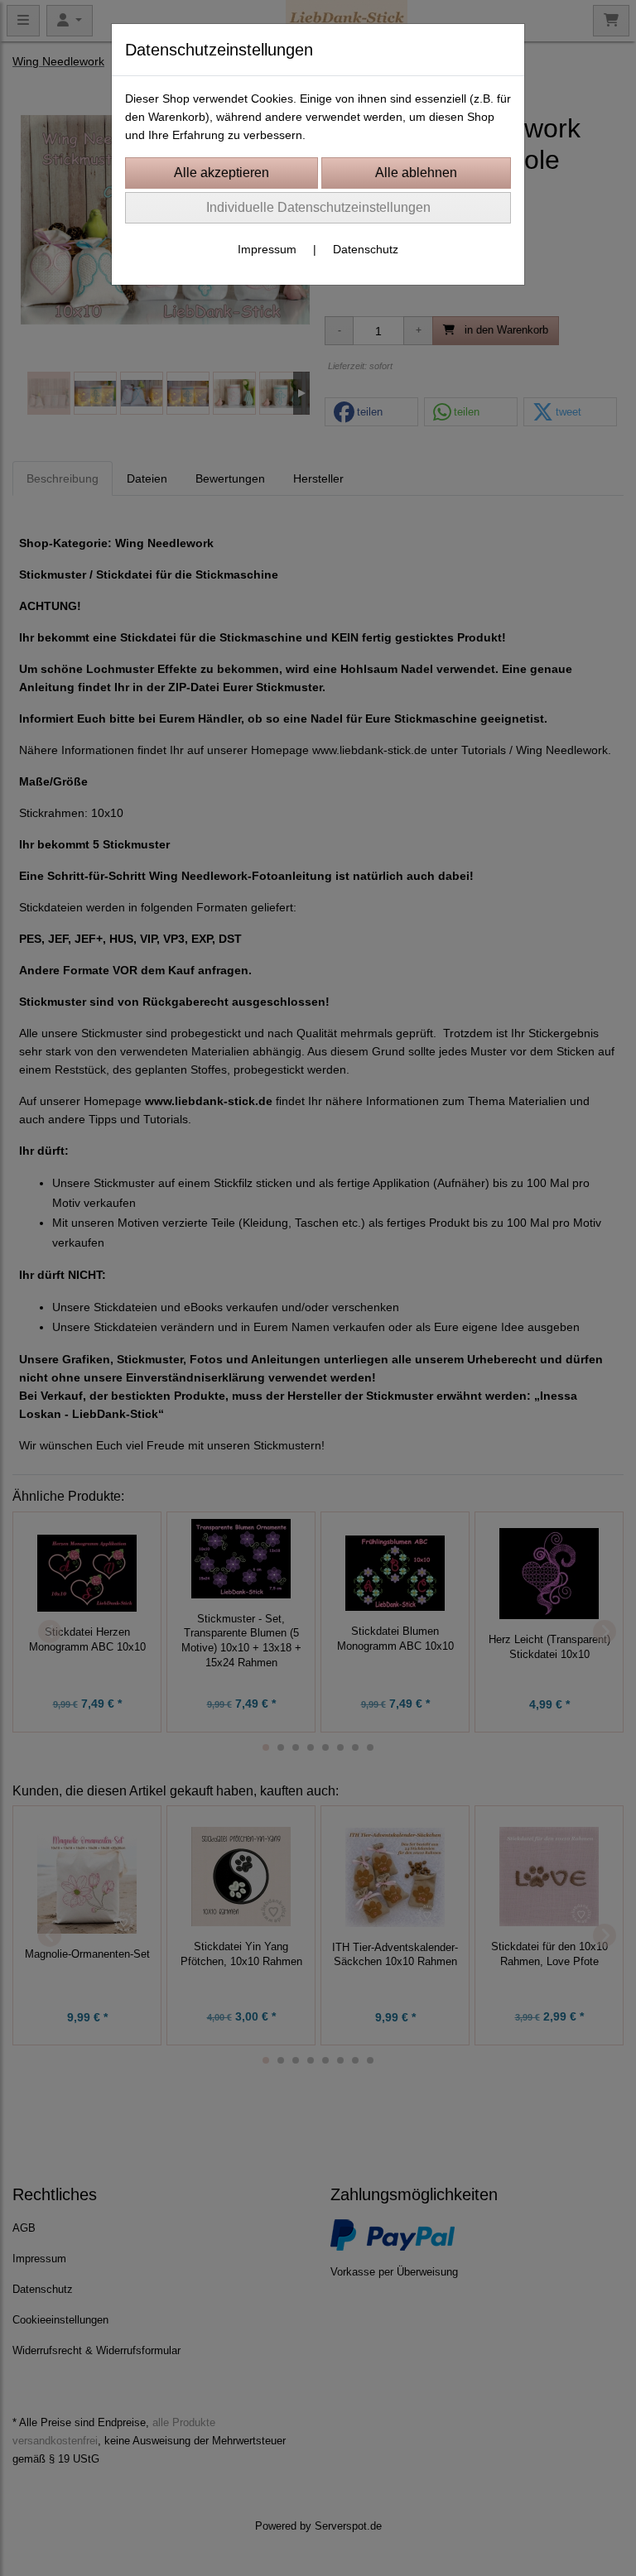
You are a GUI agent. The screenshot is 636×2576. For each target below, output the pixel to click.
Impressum (267, 249)
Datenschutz (366, 249)
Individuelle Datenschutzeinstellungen (318, 207)
